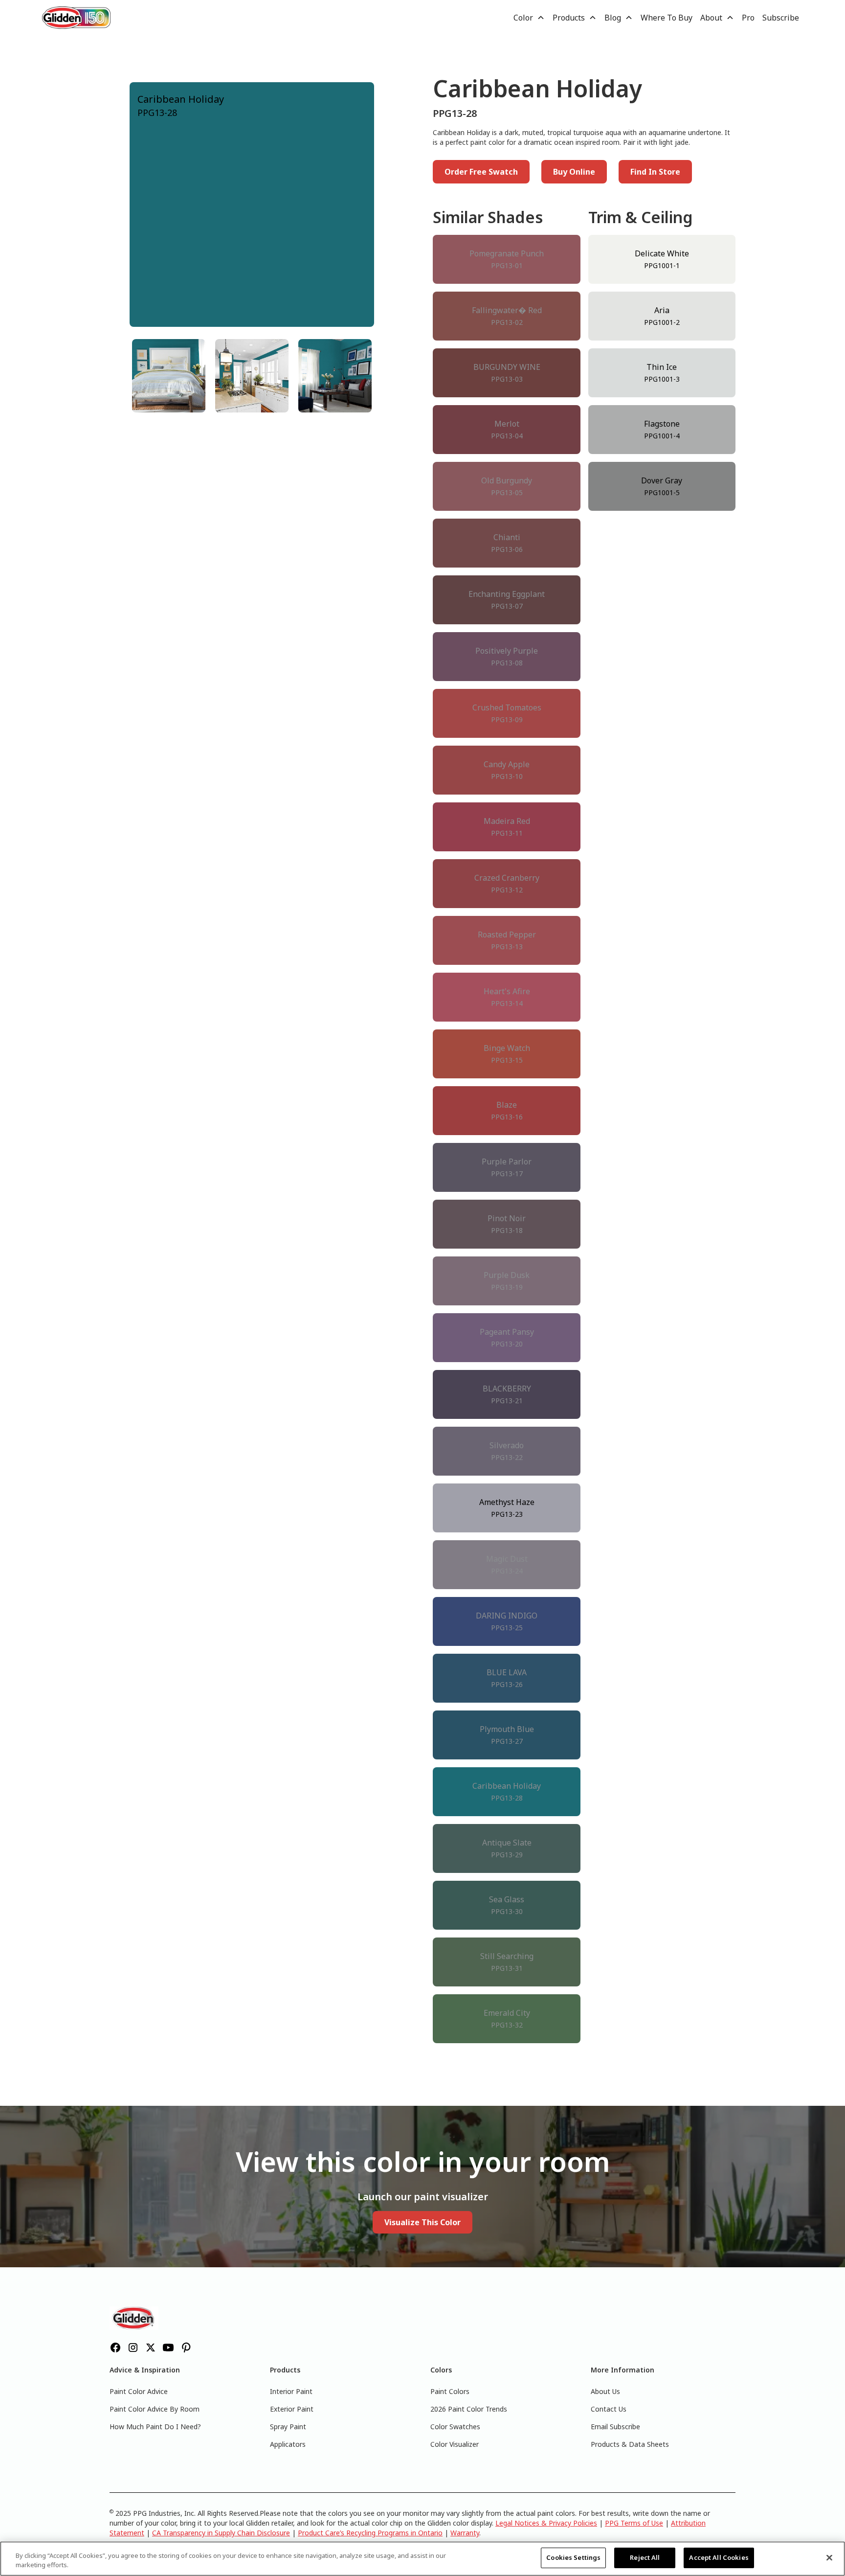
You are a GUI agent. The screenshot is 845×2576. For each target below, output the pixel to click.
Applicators (288, 2444)
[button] (529, 18)
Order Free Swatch (481, 172)
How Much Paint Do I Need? (155, 2427)
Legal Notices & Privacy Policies (546, 2523)
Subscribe (781, 18)
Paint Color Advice (139, 2391)
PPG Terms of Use (634, 2523)
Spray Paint (288, 2427)
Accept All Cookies (719, 2557)
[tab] (169, 376)
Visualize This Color (422, 2222)
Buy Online (574, 172)
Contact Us (609, 2409)
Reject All (645, 2557)
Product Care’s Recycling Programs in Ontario (370, 2533)
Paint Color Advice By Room (155, 2409)
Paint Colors (450, 2391)
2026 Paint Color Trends (469, 2409)
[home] (76, 17)
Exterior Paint (292, 2409)
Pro (748, 18)
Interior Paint (291, 2391)
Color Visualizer (455, 2444)
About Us (605, 2391)
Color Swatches (455, 2427)
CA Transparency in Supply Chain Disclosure (221, 2533)
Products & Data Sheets (630, 2444)
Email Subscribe (615, 2427)
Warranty (465, 2533)
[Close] (829, 2557)
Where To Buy (667, 18)
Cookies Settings (573, 2557)
